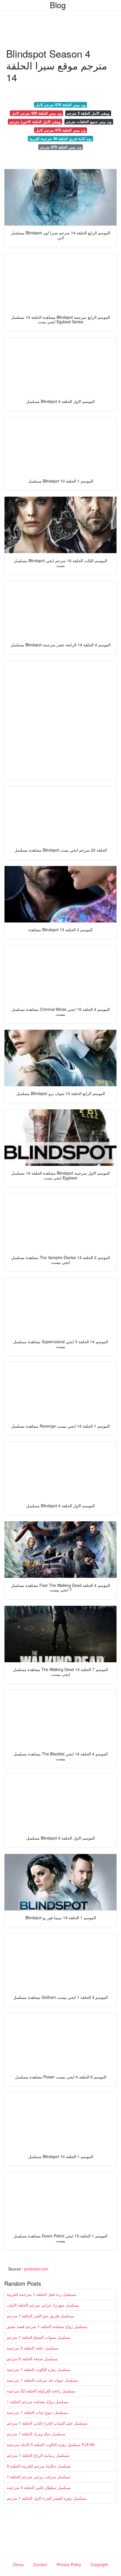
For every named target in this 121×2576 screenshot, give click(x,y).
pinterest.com (36, 2269)
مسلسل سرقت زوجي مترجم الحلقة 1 (39, 2477)
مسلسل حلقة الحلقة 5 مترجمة (33, 2348)
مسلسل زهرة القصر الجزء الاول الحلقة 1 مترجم (47, 2498)
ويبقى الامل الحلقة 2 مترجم (88, 113)
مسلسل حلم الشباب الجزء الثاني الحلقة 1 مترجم (47, 2423)
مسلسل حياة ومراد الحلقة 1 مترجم (36, 2434)
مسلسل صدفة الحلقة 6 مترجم (32, 2359)
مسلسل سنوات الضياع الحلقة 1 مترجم (39, 2337)
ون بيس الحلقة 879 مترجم (61, 147)
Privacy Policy (69, 2564)
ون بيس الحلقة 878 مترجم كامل (60, 130)
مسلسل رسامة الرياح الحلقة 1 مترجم (38, 2455)
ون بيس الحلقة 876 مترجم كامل (60, 105)
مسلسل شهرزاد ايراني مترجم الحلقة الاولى (43, 2305)
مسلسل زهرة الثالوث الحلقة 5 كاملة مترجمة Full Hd (51, 2444)
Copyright (99, 2564)
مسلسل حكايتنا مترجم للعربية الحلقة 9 (39, 2466)
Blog (58, 5)
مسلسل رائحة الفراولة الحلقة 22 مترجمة (41, 2391)
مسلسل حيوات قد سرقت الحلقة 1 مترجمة (42, 2380)
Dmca (18, 2564)
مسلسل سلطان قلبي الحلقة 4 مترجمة (39, 2487)
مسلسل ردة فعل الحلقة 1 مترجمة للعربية (42, 2294)
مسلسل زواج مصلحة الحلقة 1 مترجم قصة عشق (47, 2326)
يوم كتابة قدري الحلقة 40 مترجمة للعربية (60, 138)
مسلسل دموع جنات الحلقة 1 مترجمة (37, 2412)
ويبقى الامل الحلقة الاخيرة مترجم (35, 122)
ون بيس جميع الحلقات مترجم (89, 122)
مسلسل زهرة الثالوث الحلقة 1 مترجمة (39, 2369)
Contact (40, 2564)
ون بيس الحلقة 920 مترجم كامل (37, 113)
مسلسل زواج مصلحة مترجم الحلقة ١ (38, 2401)
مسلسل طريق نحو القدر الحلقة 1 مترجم (40, 2316)
